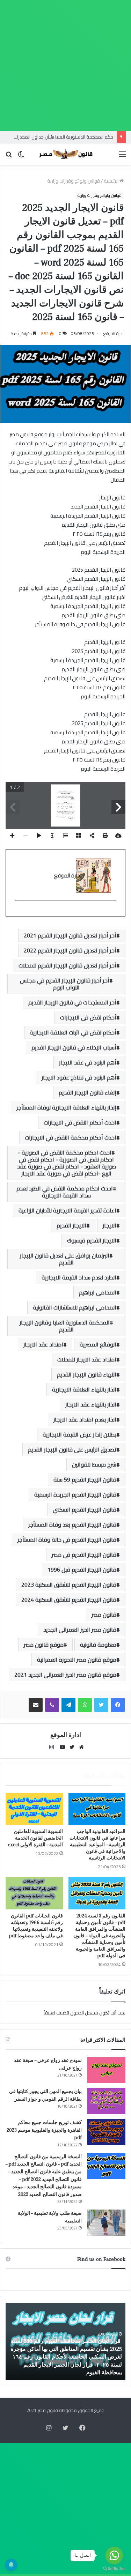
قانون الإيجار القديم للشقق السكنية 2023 (69, 1584)
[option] (65, 2341)
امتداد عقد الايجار (43, 1344)
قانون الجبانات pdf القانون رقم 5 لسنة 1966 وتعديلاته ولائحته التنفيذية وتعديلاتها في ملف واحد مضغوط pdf (36, 1926)
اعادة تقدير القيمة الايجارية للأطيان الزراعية (67, 1210)
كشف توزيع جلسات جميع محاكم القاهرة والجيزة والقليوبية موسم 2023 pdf (44, 2130)
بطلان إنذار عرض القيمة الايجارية (79, 1434)
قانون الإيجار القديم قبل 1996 (82, 1569)
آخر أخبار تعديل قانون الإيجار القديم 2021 (70, 935)
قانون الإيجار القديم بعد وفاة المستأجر (72, 1524)
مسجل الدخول (84, 2013)
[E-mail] (113, 912)
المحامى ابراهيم (98, 1292)
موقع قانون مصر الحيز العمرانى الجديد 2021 (65, 1675)
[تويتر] (101, 1705)
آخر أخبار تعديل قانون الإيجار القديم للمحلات (67, 965)
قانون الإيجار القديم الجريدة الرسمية (75, 1494)
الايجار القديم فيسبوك (92, 1240)
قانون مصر (104, 1614)
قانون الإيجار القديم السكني (85, 1509)
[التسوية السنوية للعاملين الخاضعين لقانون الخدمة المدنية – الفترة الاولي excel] (34, 1809)
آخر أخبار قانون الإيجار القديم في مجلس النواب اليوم (65, 984)
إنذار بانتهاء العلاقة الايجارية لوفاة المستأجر (66, 1107)
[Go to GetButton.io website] (114, 2569)
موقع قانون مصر (44, 1645)
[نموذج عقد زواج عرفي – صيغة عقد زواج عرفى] (106, 2070)
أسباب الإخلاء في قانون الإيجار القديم (74, 1047)
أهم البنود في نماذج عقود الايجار (79, 1077)
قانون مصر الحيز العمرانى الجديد (80, 1630)
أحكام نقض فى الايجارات (88, 1017)
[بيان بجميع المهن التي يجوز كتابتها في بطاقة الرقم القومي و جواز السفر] (106, 2101)
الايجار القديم (71, 1225)
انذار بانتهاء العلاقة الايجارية (84, 1389)
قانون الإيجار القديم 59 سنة (85, 1479)
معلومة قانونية (98, 1645)
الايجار (110, 1225)
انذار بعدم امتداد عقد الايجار (85, 1419)
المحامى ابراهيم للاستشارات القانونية (75, 1307)
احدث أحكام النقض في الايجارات (80, 1122)
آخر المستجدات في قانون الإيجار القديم (72, 1002)
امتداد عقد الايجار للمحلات (87, 1359)
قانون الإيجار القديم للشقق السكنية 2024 (69, 1599)
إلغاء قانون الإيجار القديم (88, 1092)
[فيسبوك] (118, 1705)
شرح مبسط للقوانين (94, 1464)
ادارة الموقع (114, 333)
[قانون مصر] (66, 154)
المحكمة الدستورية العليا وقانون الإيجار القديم (65, 1326)
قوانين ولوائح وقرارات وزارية (74, 181)
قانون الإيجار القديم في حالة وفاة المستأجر (67, 1539)
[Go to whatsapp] (114, 2555)
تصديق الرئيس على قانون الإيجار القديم (72, 1449)
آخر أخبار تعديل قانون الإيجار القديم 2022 (70, 950)
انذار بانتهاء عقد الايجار (91, 1404)
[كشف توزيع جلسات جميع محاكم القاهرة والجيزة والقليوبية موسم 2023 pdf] (106, 2132)
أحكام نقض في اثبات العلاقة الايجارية (73, 1032)
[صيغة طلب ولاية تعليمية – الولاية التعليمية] (106, 2223)
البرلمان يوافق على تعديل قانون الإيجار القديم (65, 1259)
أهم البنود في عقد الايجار (88, 1062)
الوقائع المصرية (98, 1344)
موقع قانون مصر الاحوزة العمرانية (77, 1660)
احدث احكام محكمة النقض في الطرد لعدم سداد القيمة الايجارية (65, 1192)
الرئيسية (112, 181)
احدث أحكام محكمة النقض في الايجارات (71, 1137)
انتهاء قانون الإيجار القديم (87, 1374)
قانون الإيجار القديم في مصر (84, 1554)
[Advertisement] (65, 65)
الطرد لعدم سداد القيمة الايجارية (79, 1277)
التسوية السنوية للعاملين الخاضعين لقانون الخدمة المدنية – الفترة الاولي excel (35, 1838)
